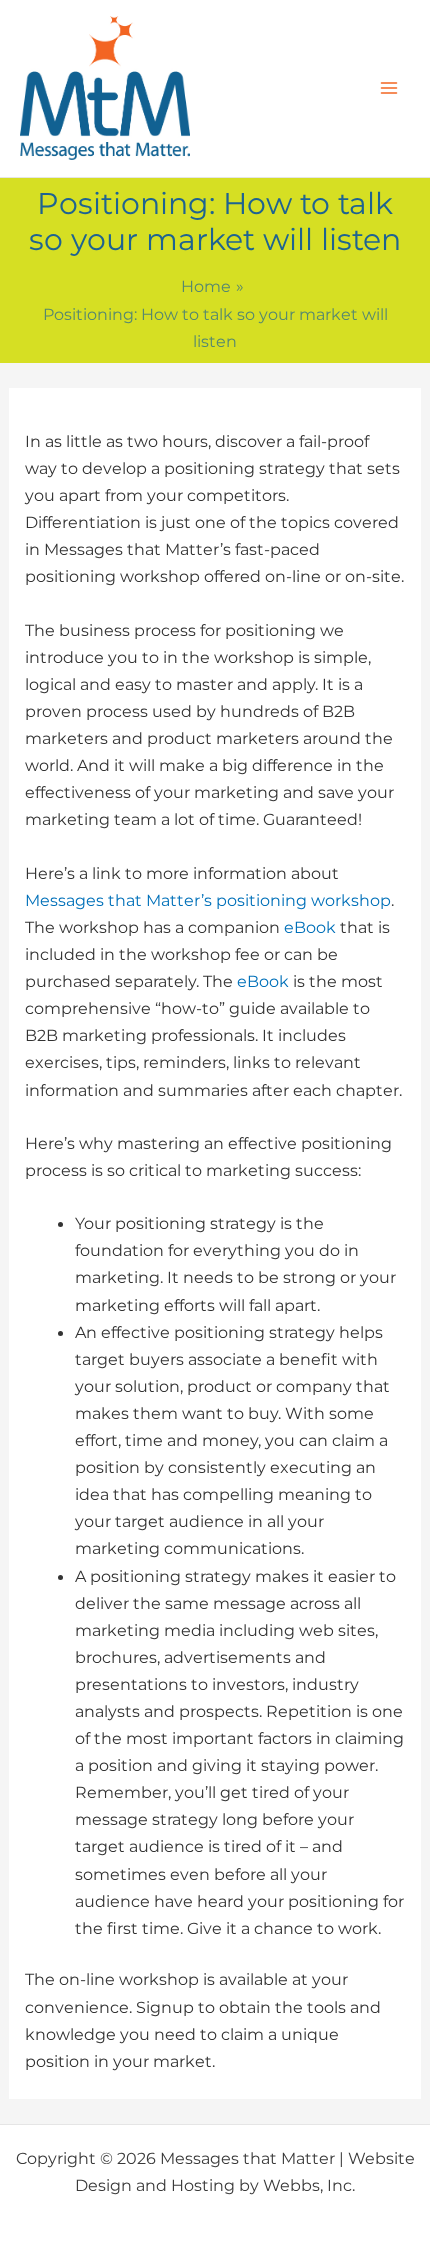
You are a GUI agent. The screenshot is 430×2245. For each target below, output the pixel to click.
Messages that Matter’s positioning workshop (208, 900)
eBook (310, 927)
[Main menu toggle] (388, 88)
